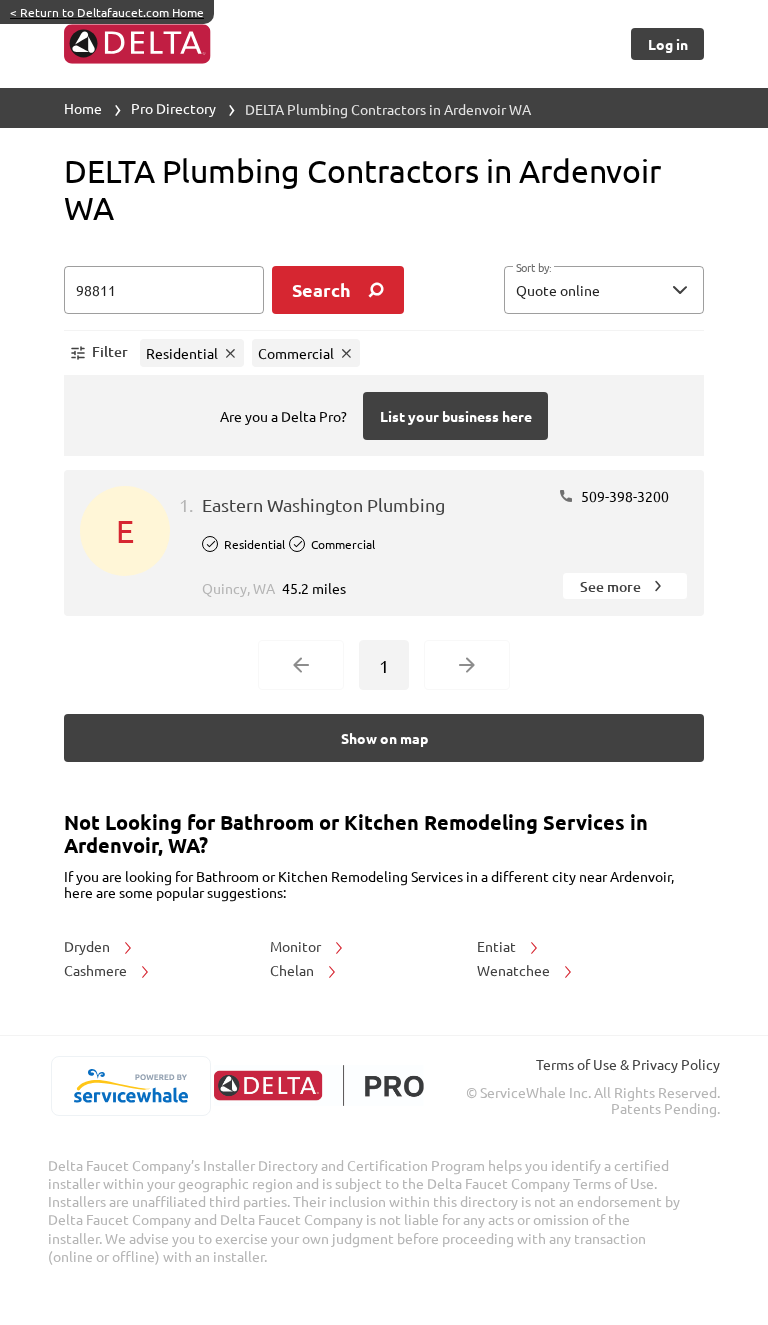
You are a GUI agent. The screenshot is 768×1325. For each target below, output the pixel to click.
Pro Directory (173, 108)
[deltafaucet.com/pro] (318, 1085)
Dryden (88, 946)
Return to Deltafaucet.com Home (107, 12)
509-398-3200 (623, 496)
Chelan (293, 970)
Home (83, 108)
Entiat (498, 946)
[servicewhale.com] (130, 1086)
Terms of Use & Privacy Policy (628, 1064)
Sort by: (533, 268)
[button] (604, 290)
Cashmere (97, 970)
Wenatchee (515, 970)
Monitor (297, 946)
